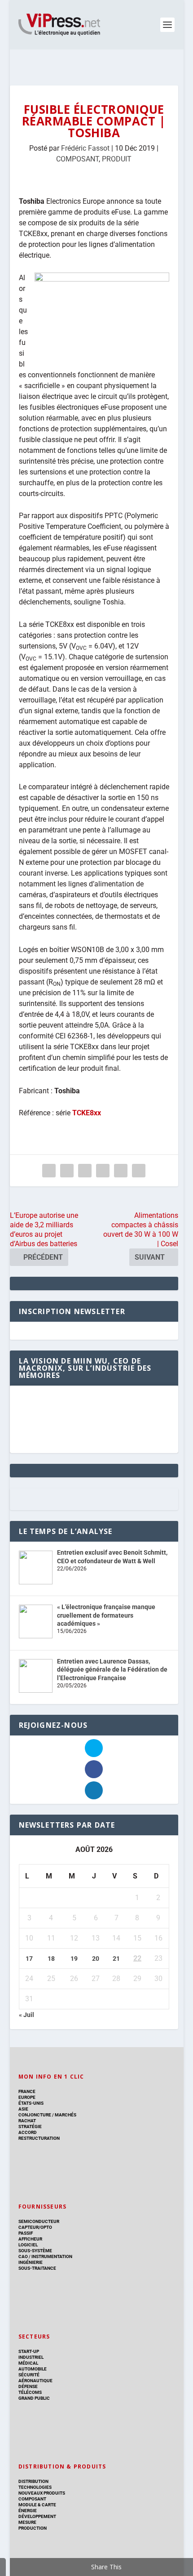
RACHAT (27, 2121)
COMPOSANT (77, 159)
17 (29, 1959)
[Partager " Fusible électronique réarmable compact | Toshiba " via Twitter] (67, 1171)
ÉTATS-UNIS (31, 2103)
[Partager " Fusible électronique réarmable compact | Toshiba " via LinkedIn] (103, 1171)
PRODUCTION (33, 2528)
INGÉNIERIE (31, 2262)
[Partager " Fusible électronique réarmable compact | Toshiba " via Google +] (85, 1171)
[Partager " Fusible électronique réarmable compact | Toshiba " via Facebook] (49, 1171)
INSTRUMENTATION (51, 2256)
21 (116, 1959)
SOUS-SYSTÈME (35, 2251)
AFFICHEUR (30, 2239)
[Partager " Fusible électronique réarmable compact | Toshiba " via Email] (121, 1171)
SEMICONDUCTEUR (39, 2221)
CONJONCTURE (35, 2115)
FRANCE (27, 2091)
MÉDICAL (28, 2363)
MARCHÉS (66, 2115)
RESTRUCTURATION (39, 2138)
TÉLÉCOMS (30, 2392)
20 (96, 1959)
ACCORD (28, 2132)
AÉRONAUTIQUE (35, 2381)
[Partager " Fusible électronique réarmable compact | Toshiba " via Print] (139, 1171)
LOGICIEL (28, 2245)
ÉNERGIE (28, 2511)
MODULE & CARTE (37, 2505)
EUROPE (27, 2097)
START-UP (29, 2351)
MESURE (27, 2522)
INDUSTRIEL (31, 2357)
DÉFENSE (28, 2386)
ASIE (23, 2109)
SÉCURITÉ (29, 2375)
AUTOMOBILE (33, 2369)
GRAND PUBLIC (34, 2398)
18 (51, 1959)
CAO (23, 2256)
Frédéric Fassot (85, 148)
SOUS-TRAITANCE (37, 2268)
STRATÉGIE (30, 2127)
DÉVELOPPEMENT (37, 2516)
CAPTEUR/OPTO (35, 2227)
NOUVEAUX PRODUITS (42, 2493)
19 (74, 1959)
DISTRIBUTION (33, 2481)
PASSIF (26, 2233)
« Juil (26, 2015)
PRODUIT (117, 159)
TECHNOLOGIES (35, 2487)
